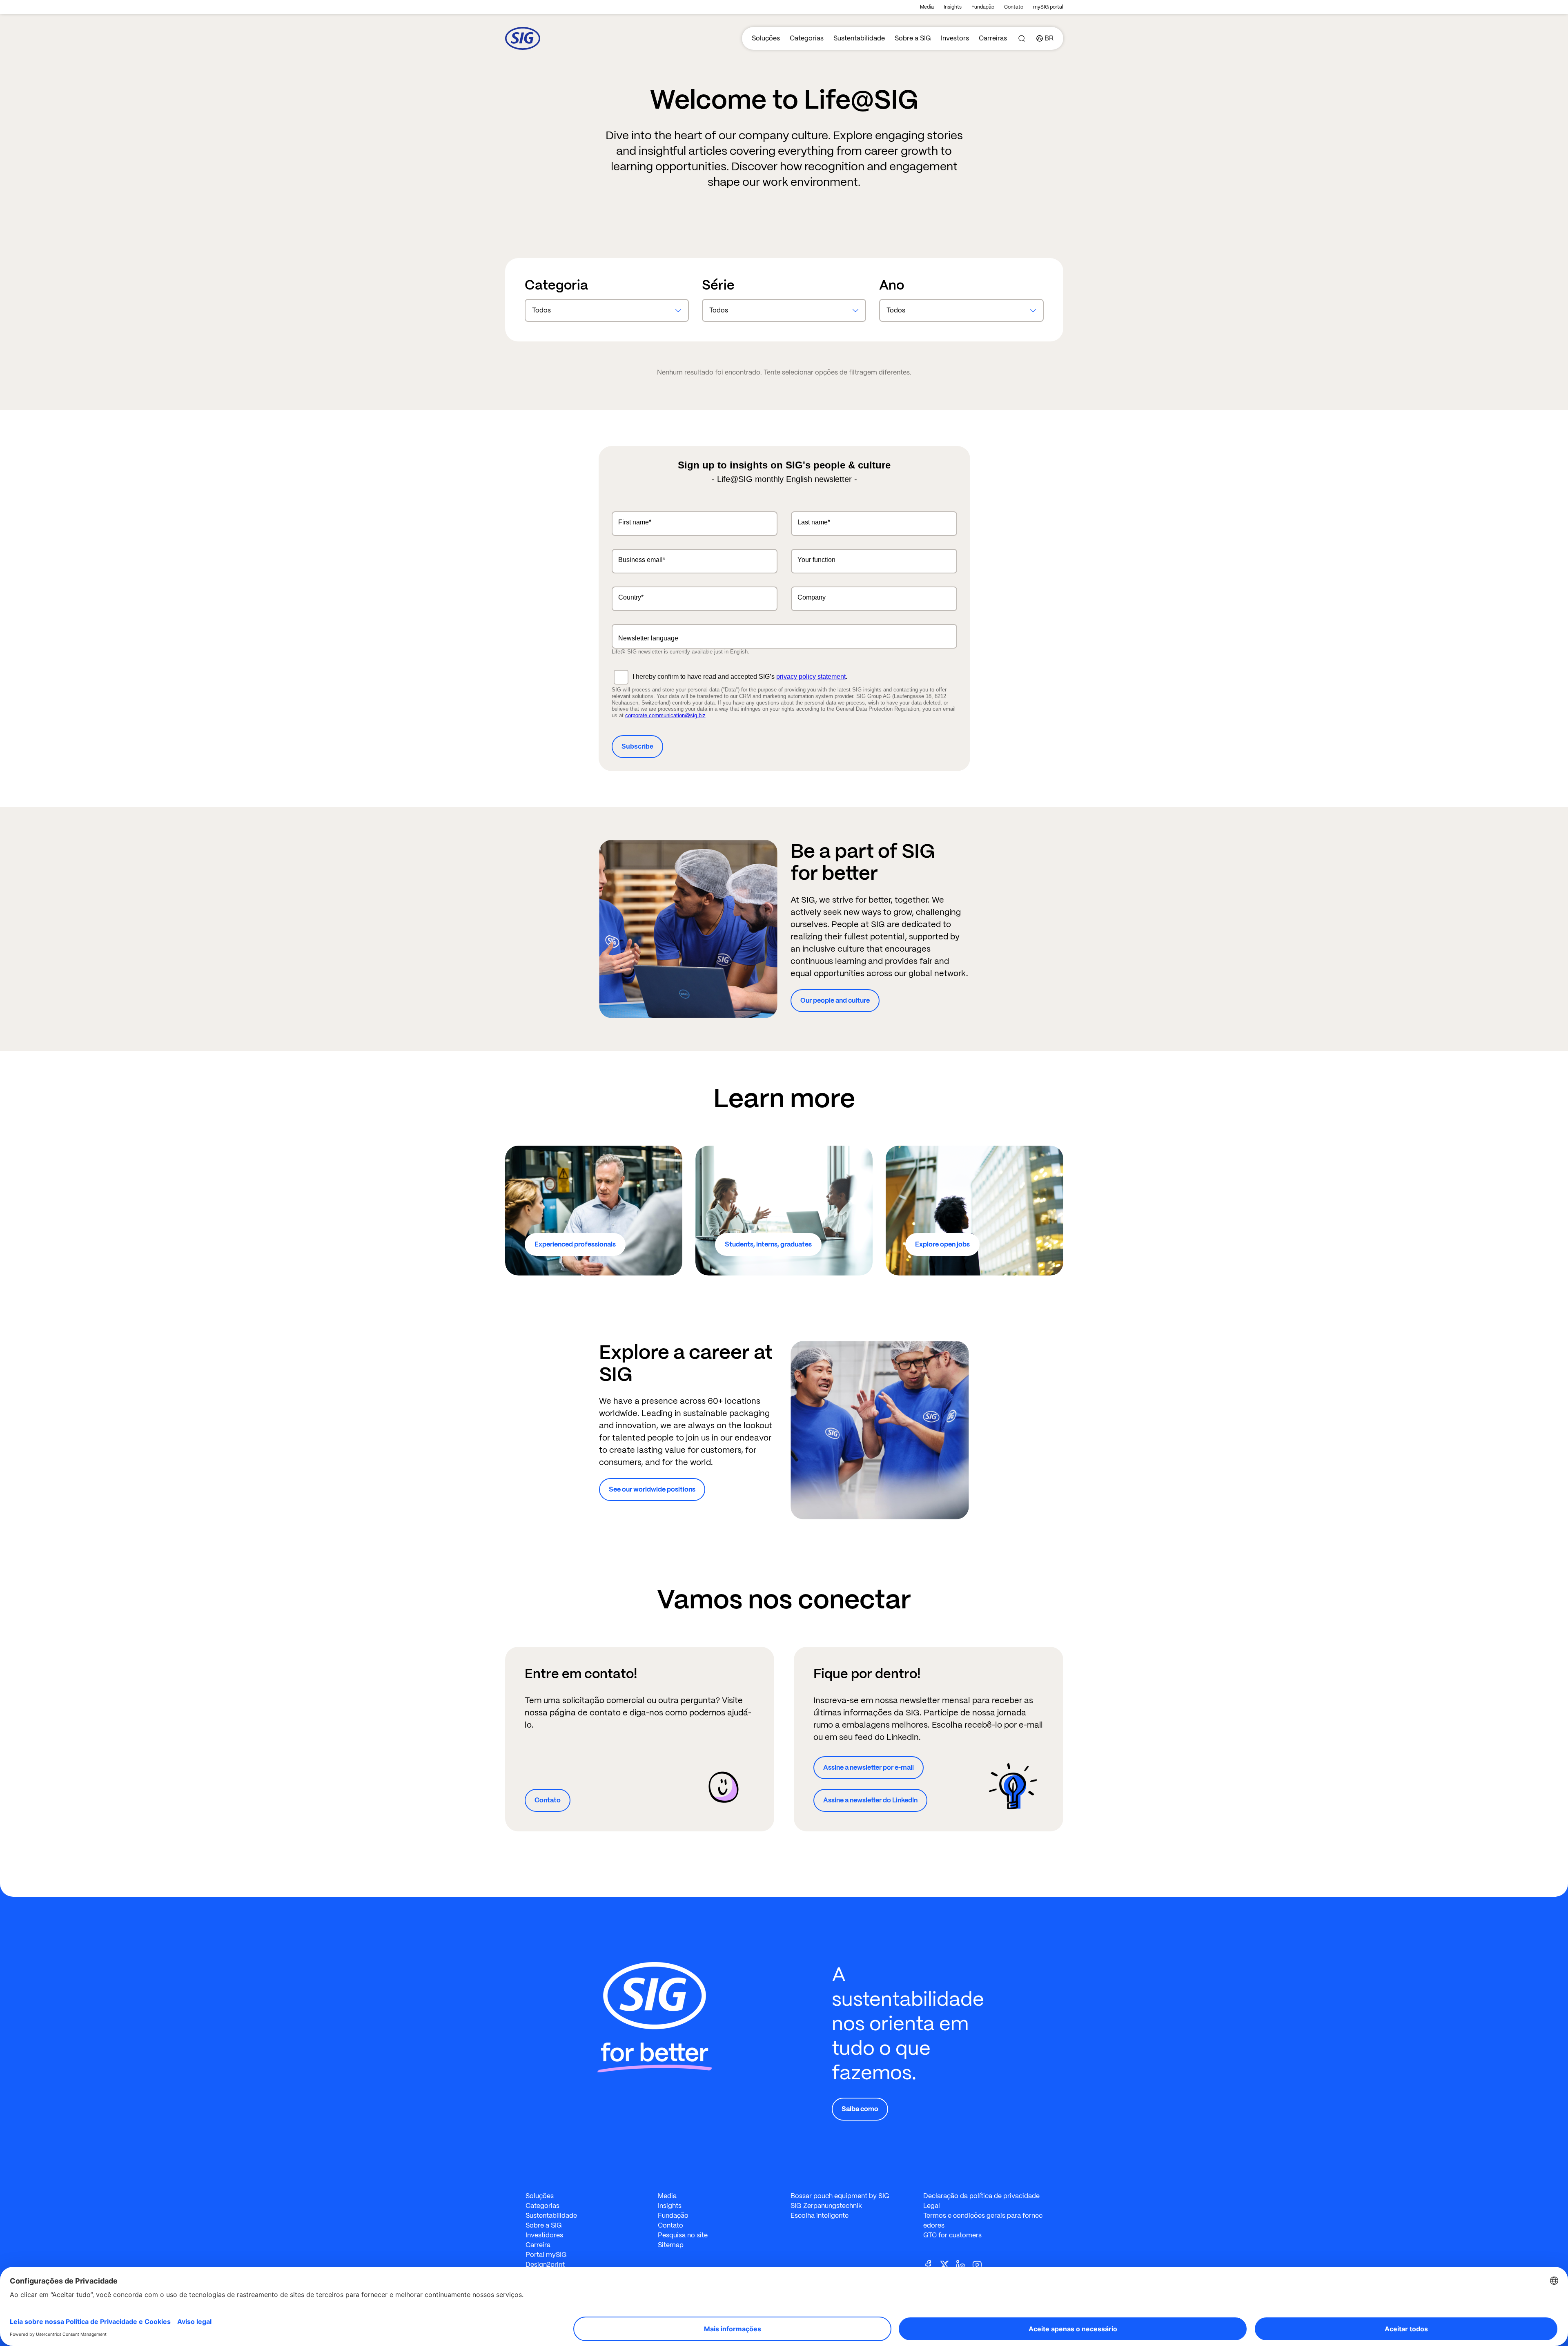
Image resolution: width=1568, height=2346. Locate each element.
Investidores (544, 2235)
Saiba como (860, 2109)
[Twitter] (948, 2264)
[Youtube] (980, 2264)
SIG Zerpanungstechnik (826, 2206)
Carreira (538, 2245)
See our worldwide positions (652, 1489)
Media (927, 7)
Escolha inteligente (820, 2216)
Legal (932, 2206)
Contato (1014, 7)
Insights (953, 7)
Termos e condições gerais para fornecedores (983, 2220)
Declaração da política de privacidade (981, 2196)
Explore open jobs (942, 1244)
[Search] (1022, 38)
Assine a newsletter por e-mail (869, 1767)
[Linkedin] (964, 2264)
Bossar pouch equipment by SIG (840, 2196)
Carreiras (993, 38)
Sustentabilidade (859, 38)
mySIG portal (1048, 7)
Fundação (983, 7)
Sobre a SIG (913, 38)
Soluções (766, 38)
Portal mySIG (546, 2255)
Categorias (807, 38)
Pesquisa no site (683, 2235)
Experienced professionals (575, 1244)
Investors (955, 38)
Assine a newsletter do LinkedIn (870, 1800)
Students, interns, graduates (768, 1244)
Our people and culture (835, 1000)
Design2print (545, 2265)
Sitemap (671, 2245)
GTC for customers (952, 2235)
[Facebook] (931, 2264)
